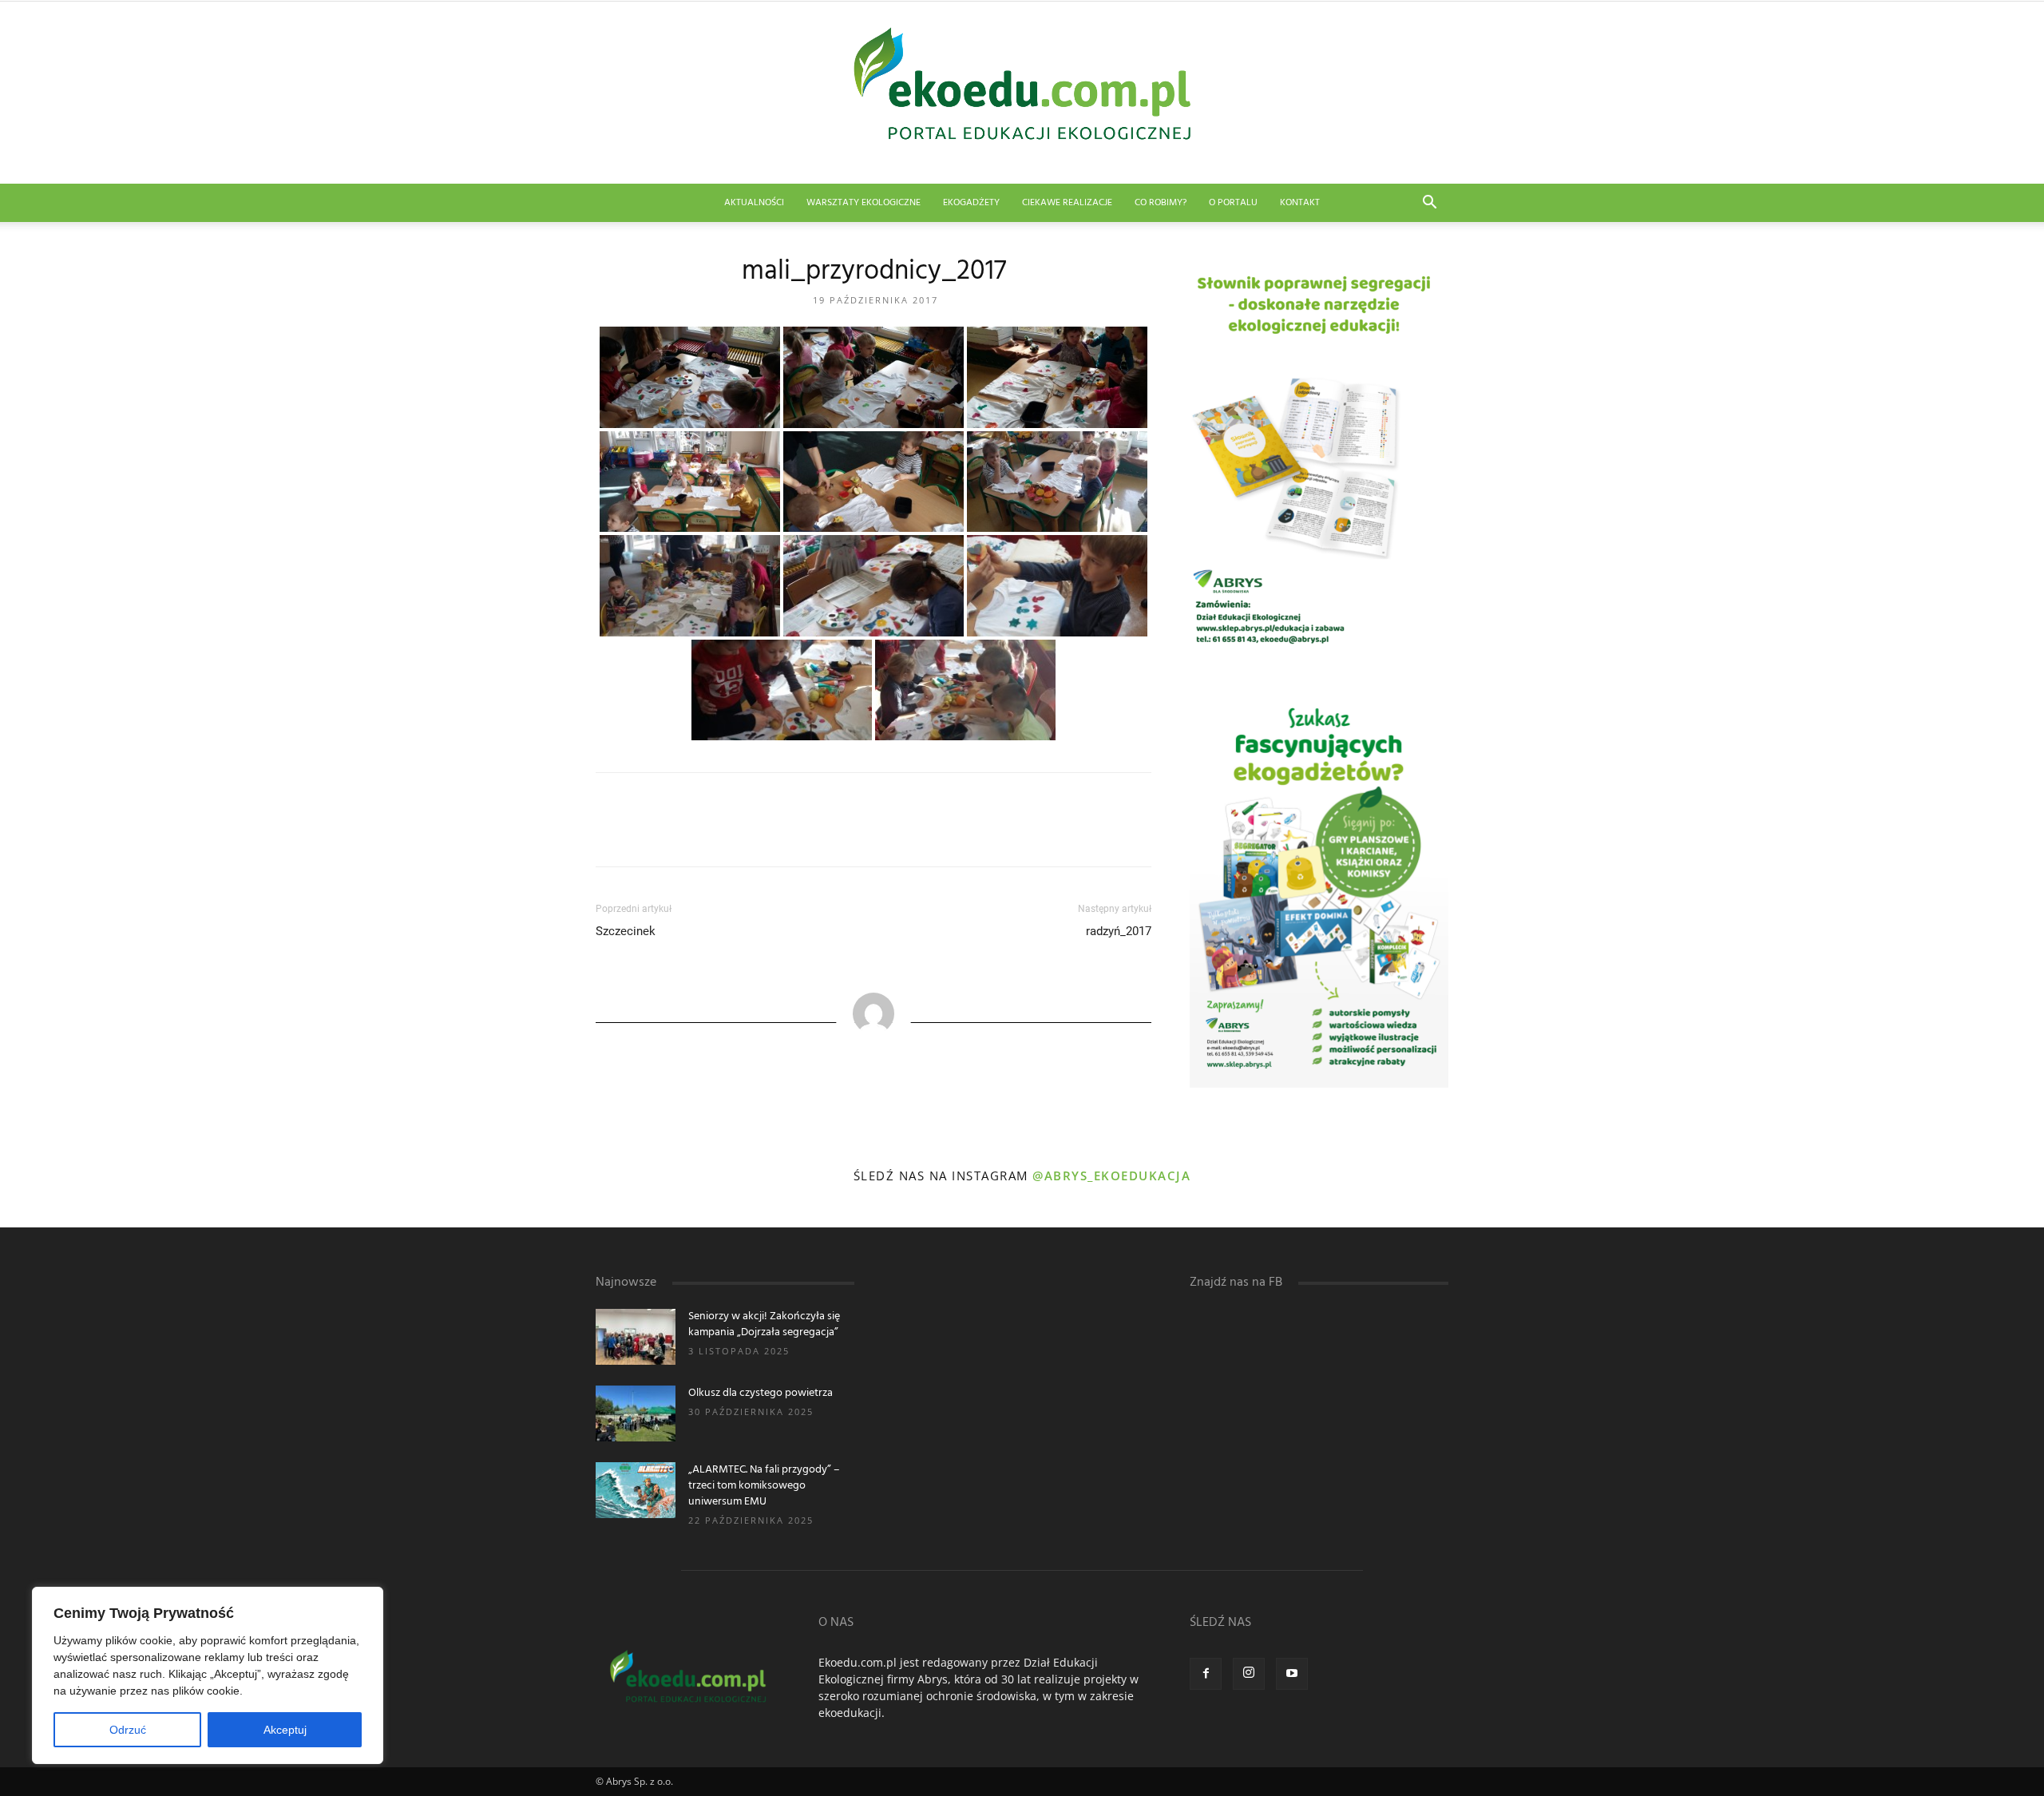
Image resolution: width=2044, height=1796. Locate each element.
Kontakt (1300, 203)
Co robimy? (1161, 203)
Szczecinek (626, 931)
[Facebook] (1206, 1674)
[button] (1429, 204)
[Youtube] (1292, 1674)
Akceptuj (285, 1730)
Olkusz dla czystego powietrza (761, 1393)
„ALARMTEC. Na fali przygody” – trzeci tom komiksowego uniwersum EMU (764, 1486)
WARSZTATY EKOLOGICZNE (864, 203)
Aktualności (754, 203)
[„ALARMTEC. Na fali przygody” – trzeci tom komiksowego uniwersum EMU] (636, 1490)
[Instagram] (1249, 1674)
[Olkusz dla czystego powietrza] (636, 1413)
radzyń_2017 (1119, 931)
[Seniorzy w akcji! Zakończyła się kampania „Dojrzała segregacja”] (636, 1337)
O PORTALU (1233, 203)
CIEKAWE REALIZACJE (1067, 203)
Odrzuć (128, 1730)
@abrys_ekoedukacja (1111, 1176)
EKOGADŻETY (971, 203)
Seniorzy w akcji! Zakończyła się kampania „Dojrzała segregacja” (764, 1324)
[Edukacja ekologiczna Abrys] (1022, 93)
